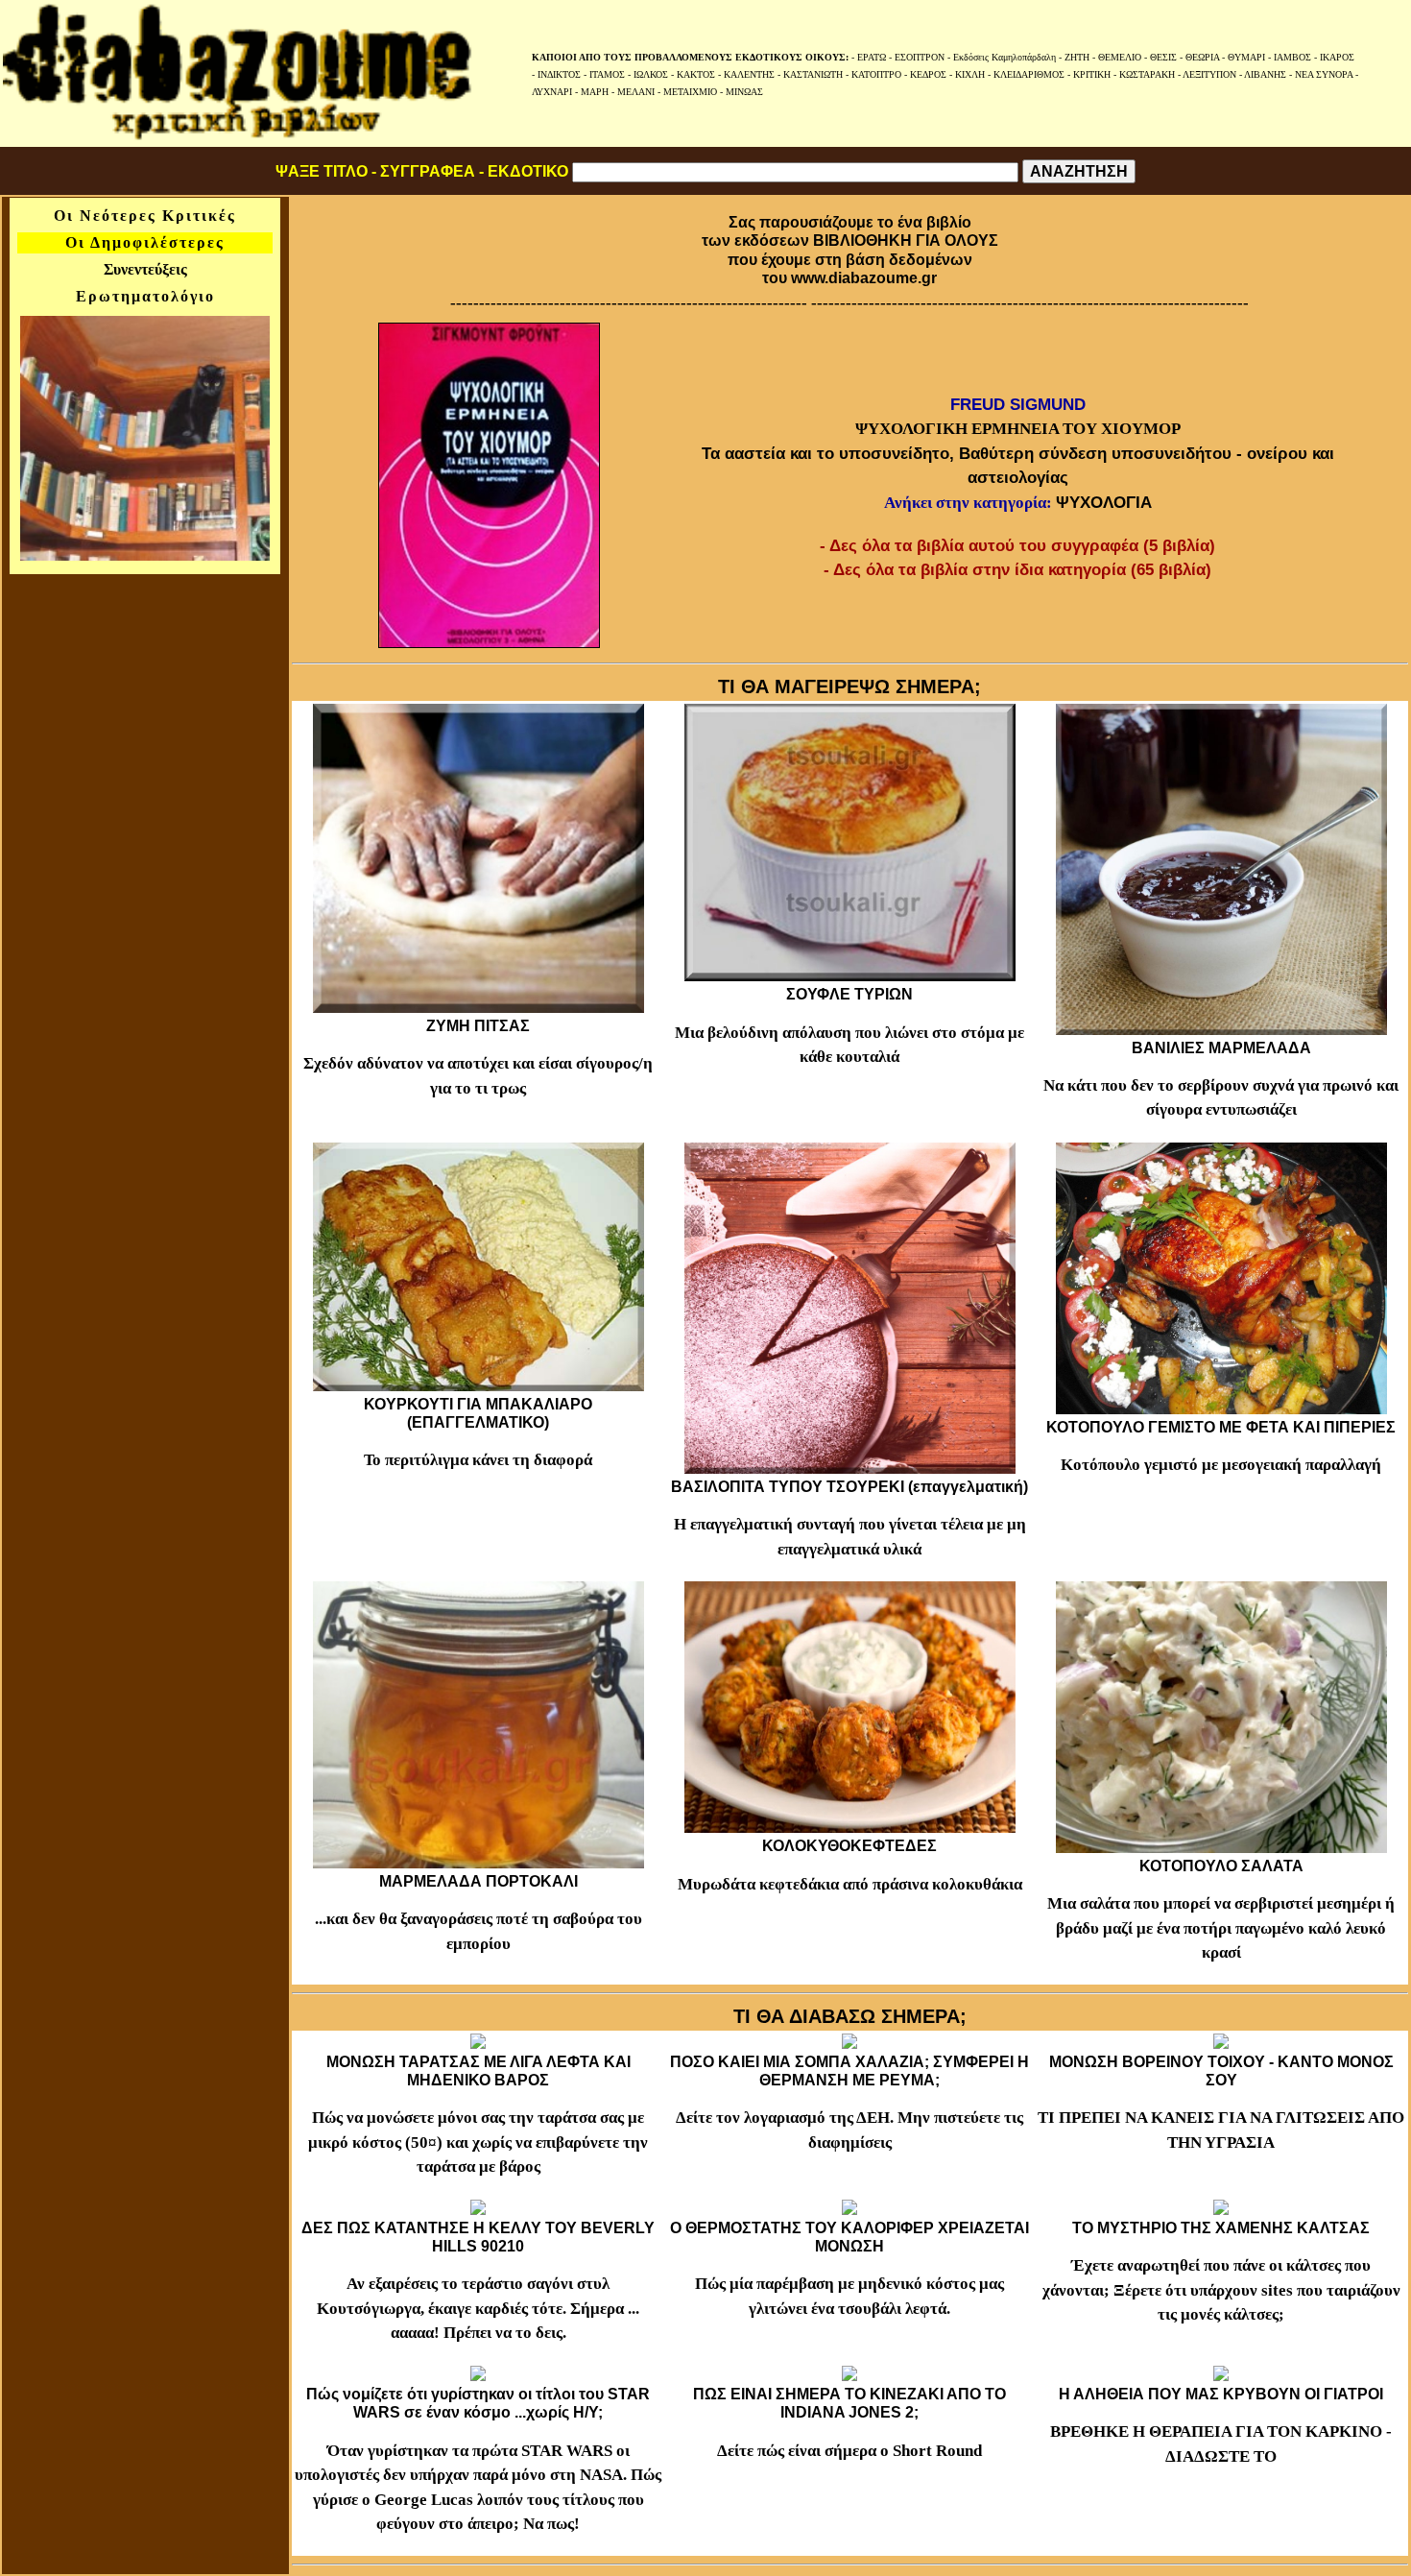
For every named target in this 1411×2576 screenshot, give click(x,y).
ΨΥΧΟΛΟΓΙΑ (1104, 503)
